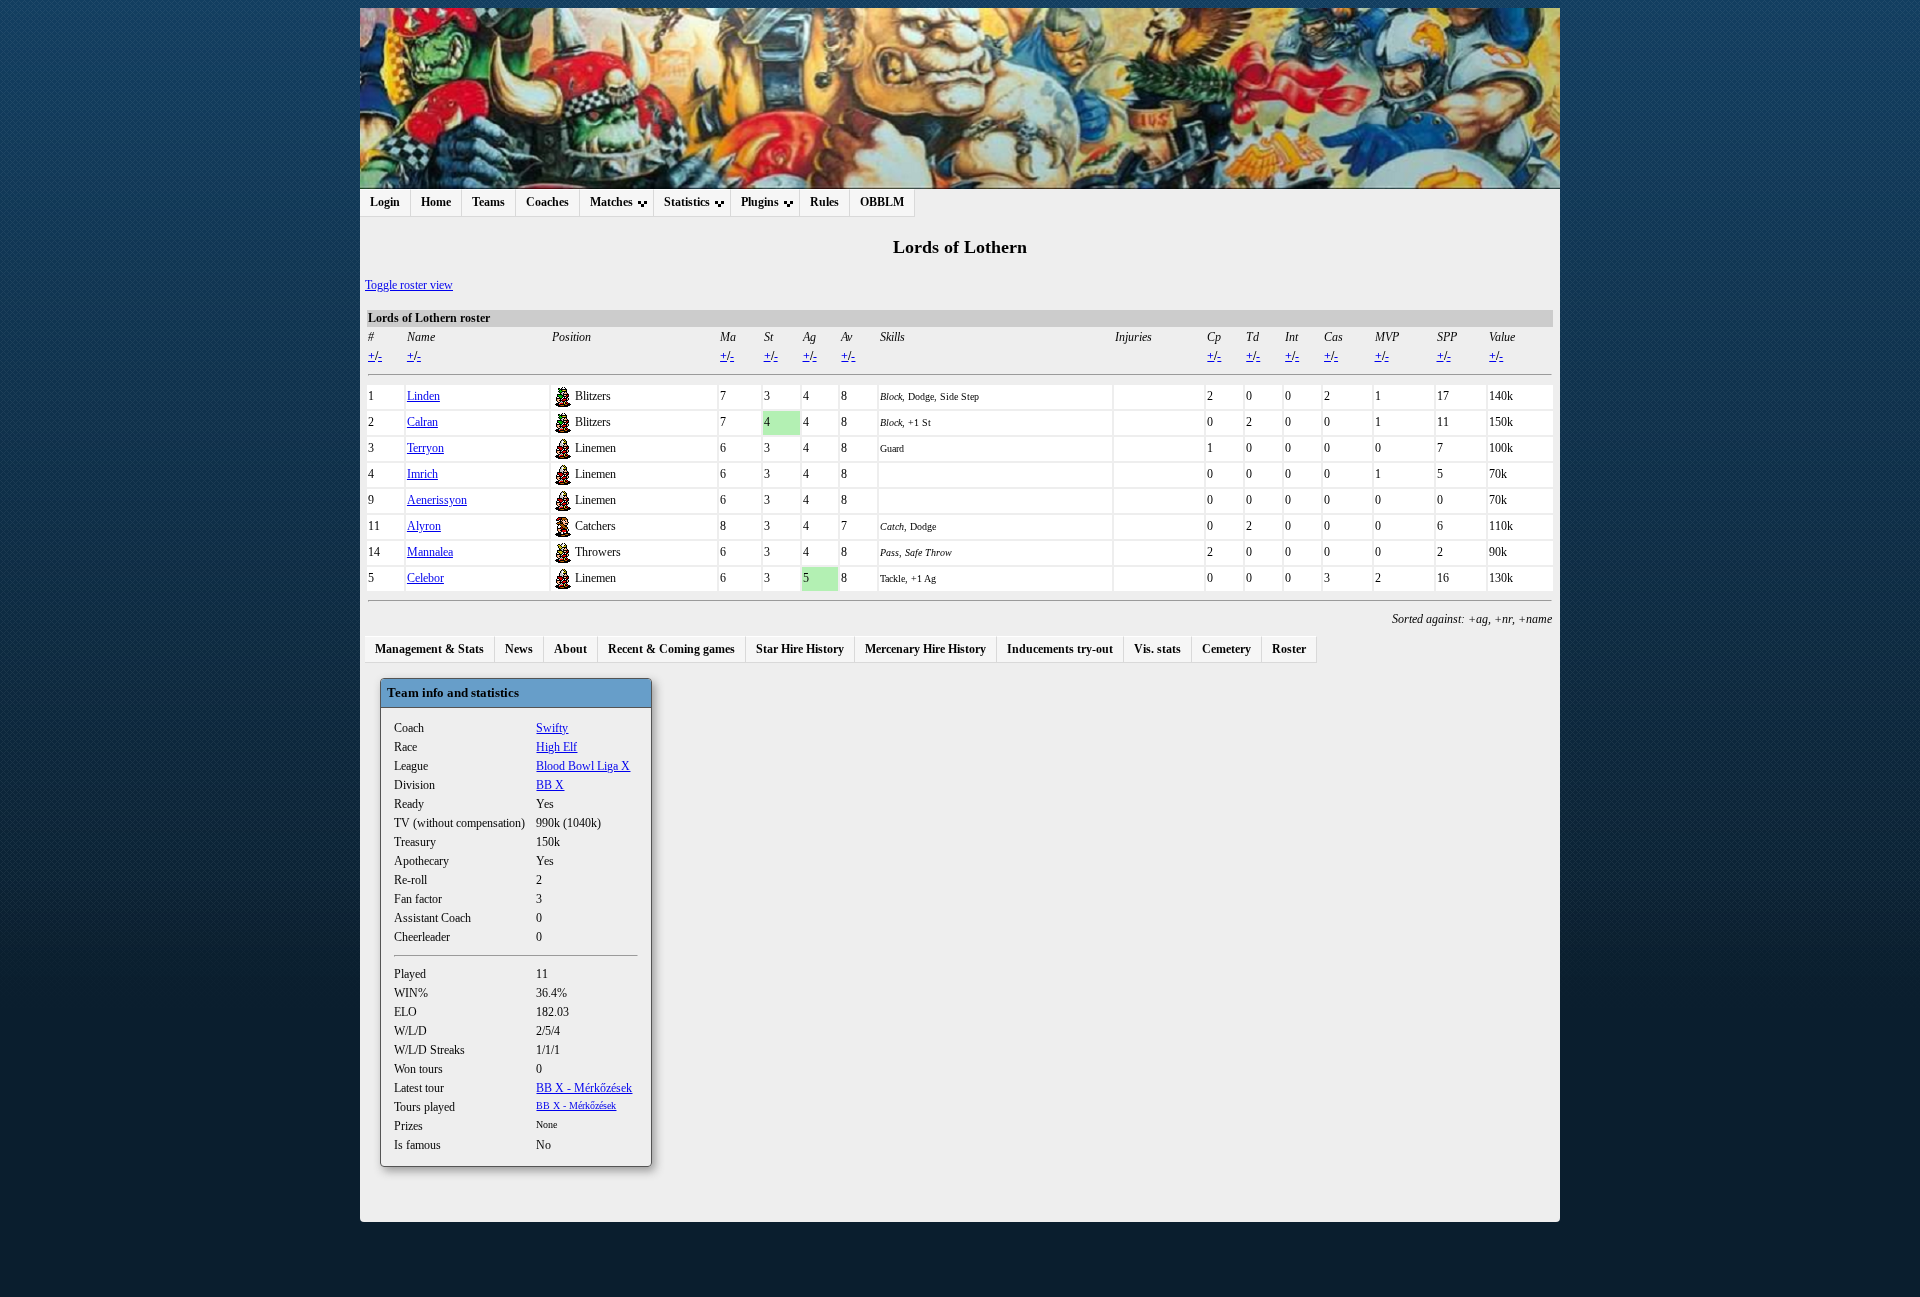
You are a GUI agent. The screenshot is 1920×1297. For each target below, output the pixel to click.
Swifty (552, 728)
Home (436, 202)
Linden (423, 396)
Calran (422, 422)
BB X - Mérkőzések (584, 1088)
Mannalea (430, 552)
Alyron (424, 526)
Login (385, 202)
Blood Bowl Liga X (583, 766)
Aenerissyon (437, 500)
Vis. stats (1157, 649)
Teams (488, 202)
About (570, 649)
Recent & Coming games (671, 649)
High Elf (556, 747)
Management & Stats (429, 649)
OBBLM (882, 202)
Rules (824, 202)
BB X (550, 785)
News (519, 649)
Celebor (425, 578)
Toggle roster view (409, 285)
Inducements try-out (1060, 649)
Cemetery (1226, 649)
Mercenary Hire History (925, 649)
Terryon (425, 448)
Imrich (422, 474)
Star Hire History (800, 649)
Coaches (547, 202)
